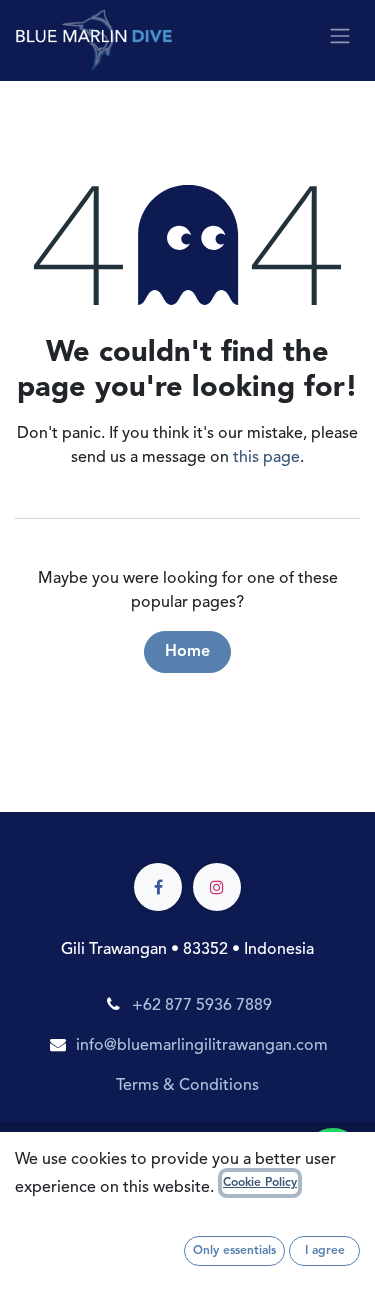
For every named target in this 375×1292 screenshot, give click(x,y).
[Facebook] (158, 887)
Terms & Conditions (187, 1086)
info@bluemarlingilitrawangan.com (202, 1046)
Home (187, 652)
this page (266, 458)
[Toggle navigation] (340, 35)
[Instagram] (217, 887)
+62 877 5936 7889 (202, 1006)
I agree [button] (325, 1251)
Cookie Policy (260, 1183)
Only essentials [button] (234, 1251)
